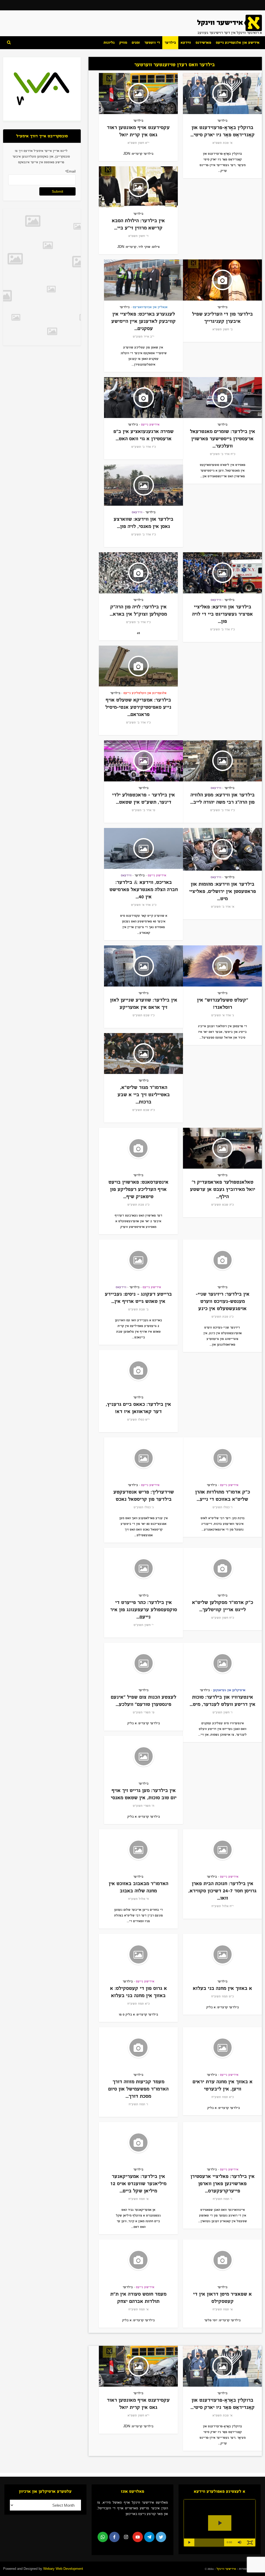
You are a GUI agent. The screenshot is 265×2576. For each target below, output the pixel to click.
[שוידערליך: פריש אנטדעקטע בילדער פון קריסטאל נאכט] (143, 1458)
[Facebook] (114, 2537)
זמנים (136, 43)
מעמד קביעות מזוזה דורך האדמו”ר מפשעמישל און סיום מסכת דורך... (138, 2089)
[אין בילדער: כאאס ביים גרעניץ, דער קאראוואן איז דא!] (138, 1371)
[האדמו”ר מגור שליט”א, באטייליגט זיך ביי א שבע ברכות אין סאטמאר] (143, 1054)
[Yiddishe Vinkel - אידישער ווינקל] (230, 23)
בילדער (170, 43)
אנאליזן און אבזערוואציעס (150, 307)
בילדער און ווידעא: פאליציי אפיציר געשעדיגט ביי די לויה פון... (222, 614)
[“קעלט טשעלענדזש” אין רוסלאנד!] (222, 966)
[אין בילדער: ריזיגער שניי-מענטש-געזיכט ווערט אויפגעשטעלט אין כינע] (222, 1260)
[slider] (209, 2542)
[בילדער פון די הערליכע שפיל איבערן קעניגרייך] (222, 280)
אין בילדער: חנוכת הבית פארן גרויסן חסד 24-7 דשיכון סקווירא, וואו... (222, 1891)
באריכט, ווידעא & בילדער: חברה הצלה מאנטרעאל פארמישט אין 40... (144, 889)
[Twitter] (161, 2537)
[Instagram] (126, 2537)
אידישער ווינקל (226, 2569)
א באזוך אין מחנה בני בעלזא (222, 1988)
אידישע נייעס (150, 424)
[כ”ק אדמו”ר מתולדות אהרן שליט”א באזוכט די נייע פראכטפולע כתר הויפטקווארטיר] (222, 1458)
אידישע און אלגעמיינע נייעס (238, 43)
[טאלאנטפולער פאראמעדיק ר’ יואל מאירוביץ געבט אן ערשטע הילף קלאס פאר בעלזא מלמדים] (222, 1148)
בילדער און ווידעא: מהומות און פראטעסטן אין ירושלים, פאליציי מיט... (223, 891)
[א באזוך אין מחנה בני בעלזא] (222, 1954)
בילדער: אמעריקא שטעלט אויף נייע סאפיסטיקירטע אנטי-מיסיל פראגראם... (138, 707)
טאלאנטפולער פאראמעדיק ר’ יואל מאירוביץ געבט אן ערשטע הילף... (223, 1189)
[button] (240, 2542)
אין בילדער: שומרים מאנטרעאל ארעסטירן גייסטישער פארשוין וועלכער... (223, 439)
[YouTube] (138, 2537)
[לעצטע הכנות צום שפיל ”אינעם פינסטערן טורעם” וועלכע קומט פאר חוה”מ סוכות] (143, 1663)
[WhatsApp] (103, 2537)
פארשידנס (203, 43)
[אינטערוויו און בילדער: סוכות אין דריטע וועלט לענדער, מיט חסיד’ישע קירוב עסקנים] (222, 1663)
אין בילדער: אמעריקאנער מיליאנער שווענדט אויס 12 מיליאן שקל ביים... (138, 2183)
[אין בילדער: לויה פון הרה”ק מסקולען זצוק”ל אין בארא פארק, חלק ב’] (138, 573)
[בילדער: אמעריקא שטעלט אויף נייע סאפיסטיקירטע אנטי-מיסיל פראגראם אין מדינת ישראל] (138, 666)
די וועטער (152, 43)
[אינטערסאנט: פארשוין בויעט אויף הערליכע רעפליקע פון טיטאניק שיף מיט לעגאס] (138, 1148)
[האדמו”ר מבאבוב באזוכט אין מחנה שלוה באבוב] (138, 1850)
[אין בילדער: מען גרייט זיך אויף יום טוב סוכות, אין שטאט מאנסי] (143, 1756)
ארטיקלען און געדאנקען (229, 1690)
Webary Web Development (63, 2569)
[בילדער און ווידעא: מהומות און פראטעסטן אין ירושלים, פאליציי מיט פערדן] (222, 849)
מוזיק (123, 43)
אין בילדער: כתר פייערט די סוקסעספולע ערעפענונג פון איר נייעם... (144, 1610)
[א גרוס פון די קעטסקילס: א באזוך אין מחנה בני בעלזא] (138, 1954)
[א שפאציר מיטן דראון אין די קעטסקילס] (222, 2260)
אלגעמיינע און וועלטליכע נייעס (145, 693)
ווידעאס (137, 512)
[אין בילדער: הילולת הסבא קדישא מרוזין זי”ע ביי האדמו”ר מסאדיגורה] (138, 187)
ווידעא (186, 43)
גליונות (109, 43)
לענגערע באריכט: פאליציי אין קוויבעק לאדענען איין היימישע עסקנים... (143, 321)
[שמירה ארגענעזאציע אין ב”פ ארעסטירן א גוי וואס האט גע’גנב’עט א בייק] (143, 398)
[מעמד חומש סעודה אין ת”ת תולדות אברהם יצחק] (138, 2260)
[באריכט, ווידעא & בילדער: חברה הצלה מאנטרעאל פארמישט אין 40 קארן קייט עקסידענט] (143, 849)
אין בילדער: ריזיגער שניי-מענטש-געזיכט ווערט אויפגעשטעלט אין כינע (223, 1301)
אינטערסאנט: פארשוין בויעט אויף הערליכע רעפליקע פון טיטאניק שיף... (138, 1189)
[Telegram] (149, 2537)
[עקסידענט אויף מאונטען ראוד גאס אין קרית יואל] (138, 94)
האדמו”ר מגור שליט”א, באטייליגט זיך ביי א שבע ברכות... (144, 1095)
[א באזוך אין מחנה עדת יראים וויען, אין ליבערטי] (222, 2048)
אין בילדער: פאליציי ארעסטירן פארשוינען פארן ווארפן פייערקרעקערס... (223, 2183)
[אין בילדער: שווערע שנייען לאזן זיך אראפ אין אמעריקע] (143, 966)
